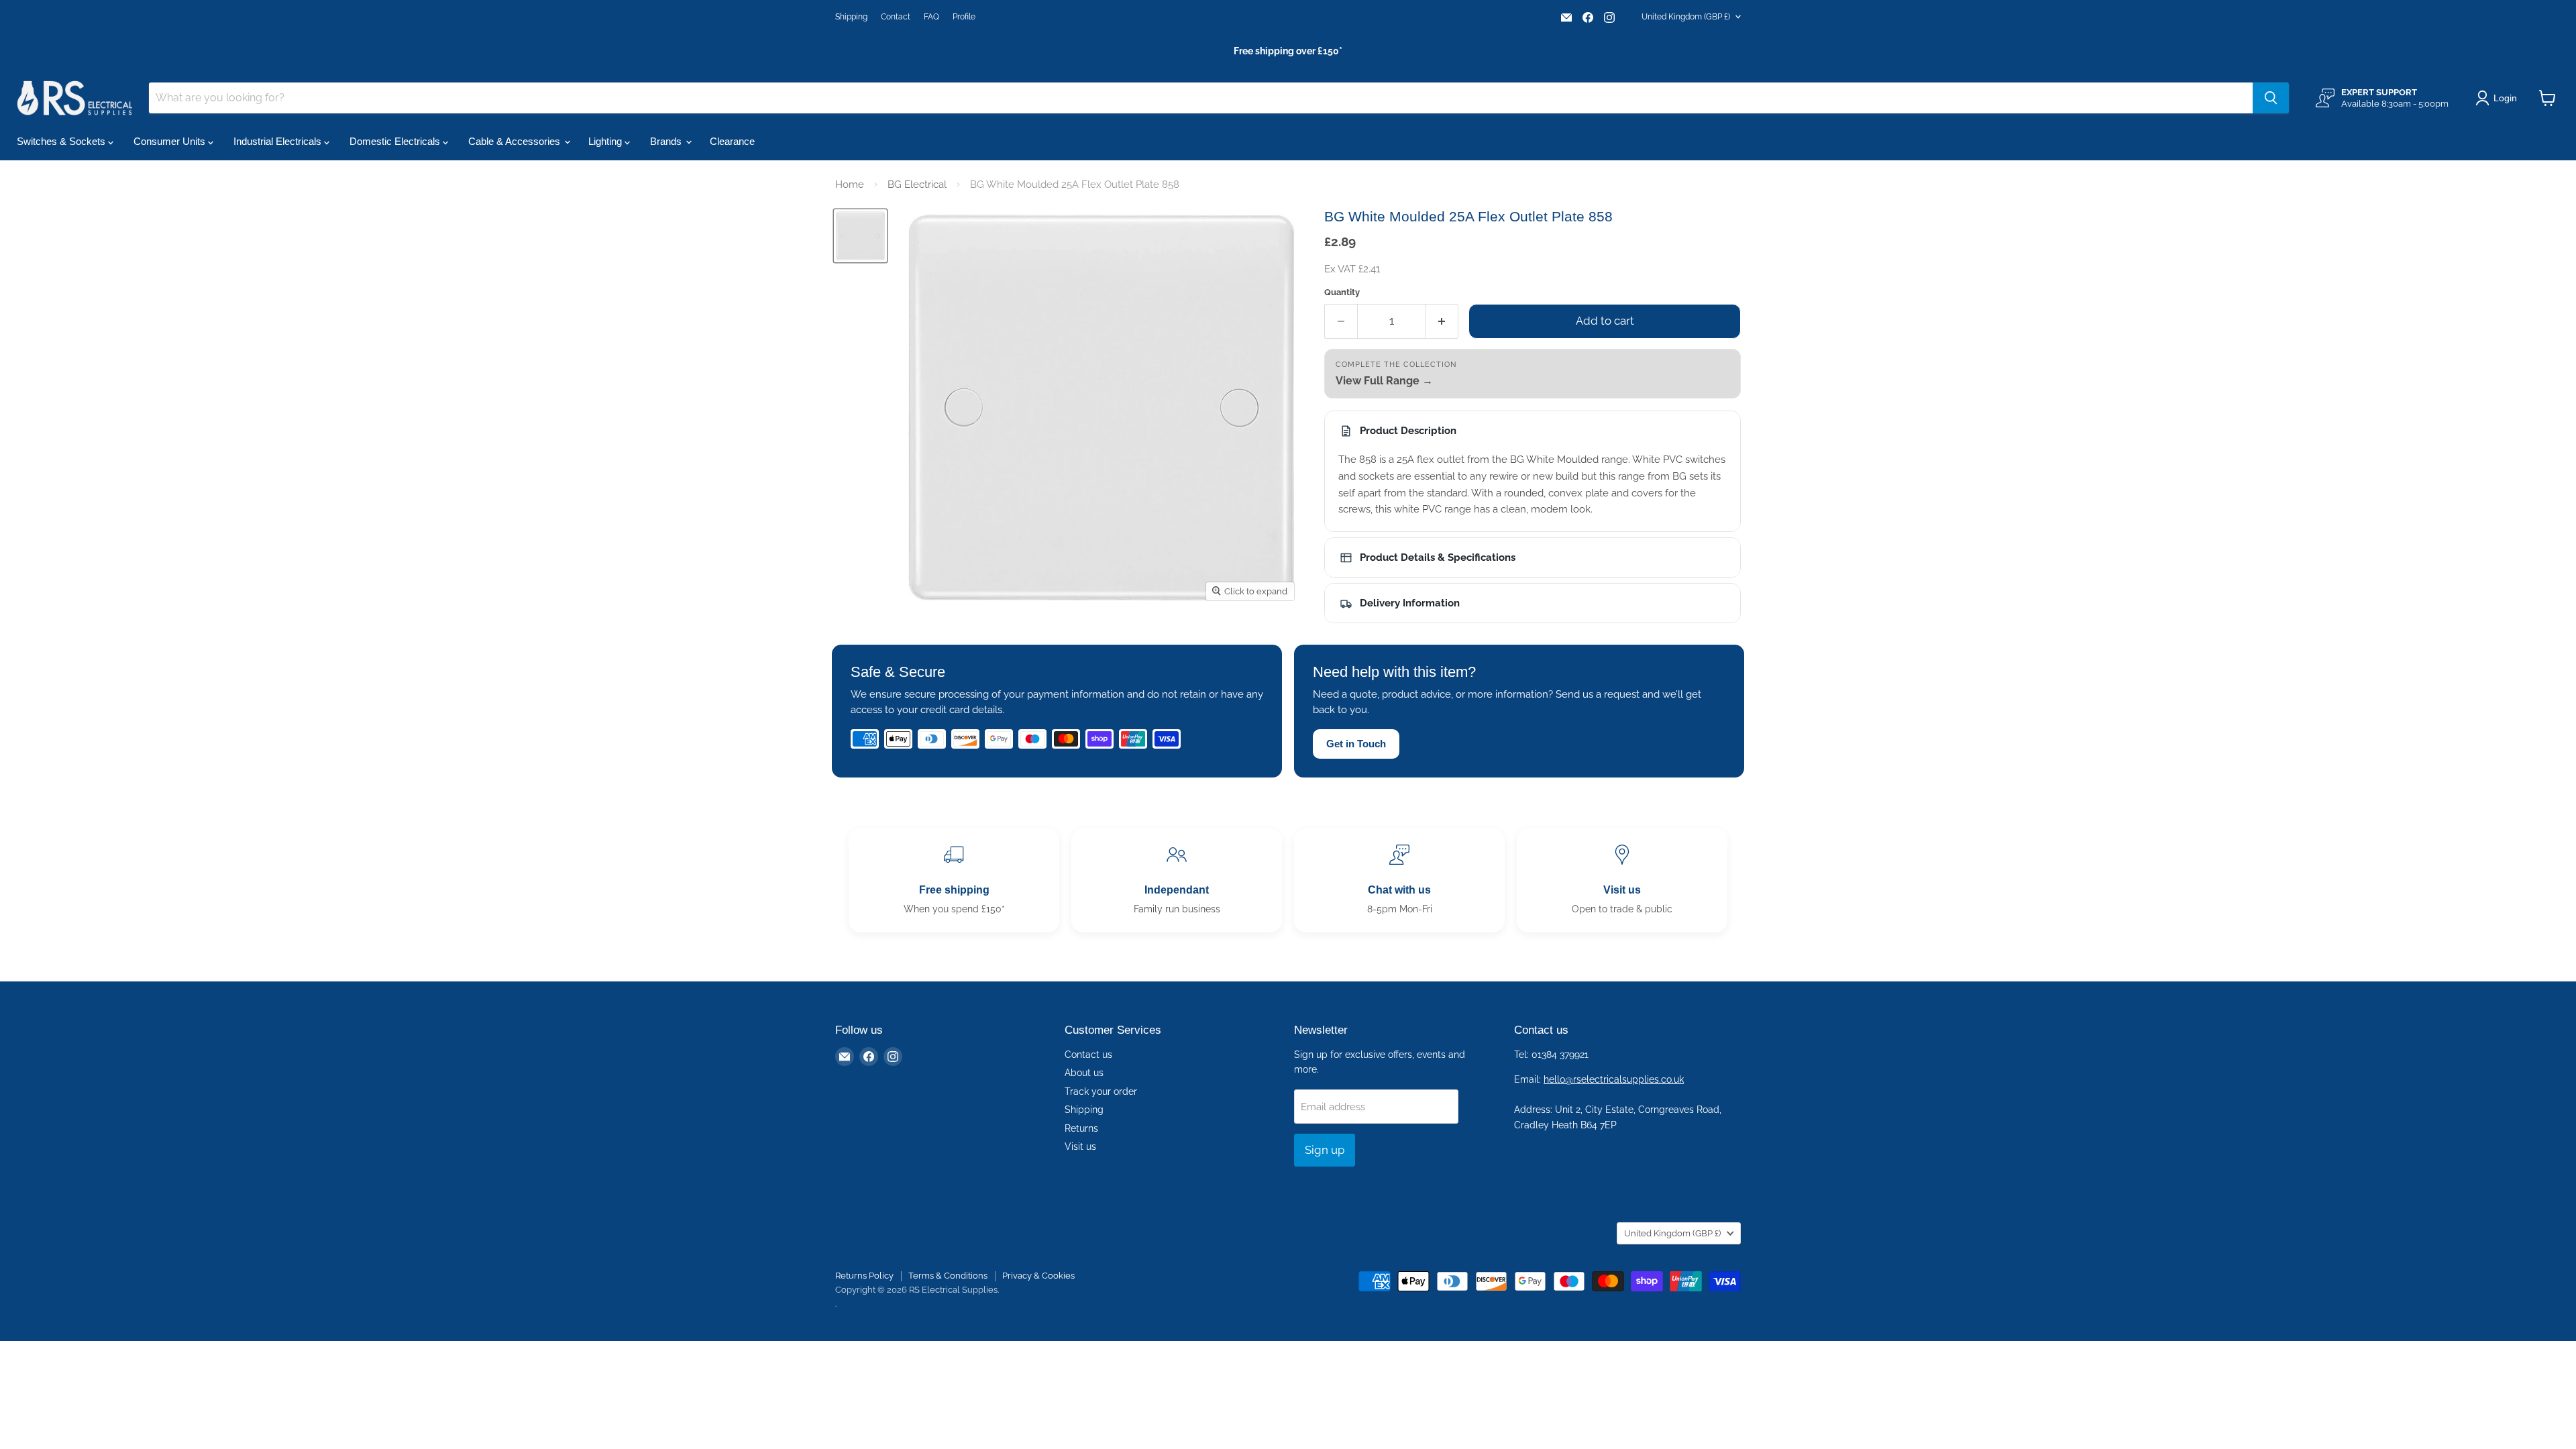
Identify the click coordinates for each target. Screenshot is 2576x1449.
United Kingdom (1686, 17)
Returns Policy (864, 1276)
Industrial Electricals (279, 141)
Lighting (606, 141)
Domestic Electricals (396, 141)
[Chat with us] (1399, 880)
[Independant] (1177, 880)
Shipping (851, 17)
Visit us (1080, 1146)
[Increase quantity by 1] (1443, 321)
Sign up (1325, 1150)
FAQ (931, 17)
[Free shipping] (954, 880)
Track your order (1101, 1091)
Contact (896, 17)
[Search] (2271, 98)
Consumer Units (171, 141)
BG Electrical (917, 184)
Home (850, 184)
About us (1084, 1073)
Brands (667, 141)
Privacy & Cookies (1038, 1276)
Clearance (732, 141)
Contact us (1088, 1055)
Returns (1081, 1128)
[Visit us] (1622, 880)
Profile (964, 17)
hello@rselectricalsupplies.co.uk (1614, 1079)
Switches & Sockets (62, 141)
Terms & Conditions (948, 1276)
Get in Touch (1356, 744)
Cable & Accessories (516, 141)
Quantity (1342, 292)
